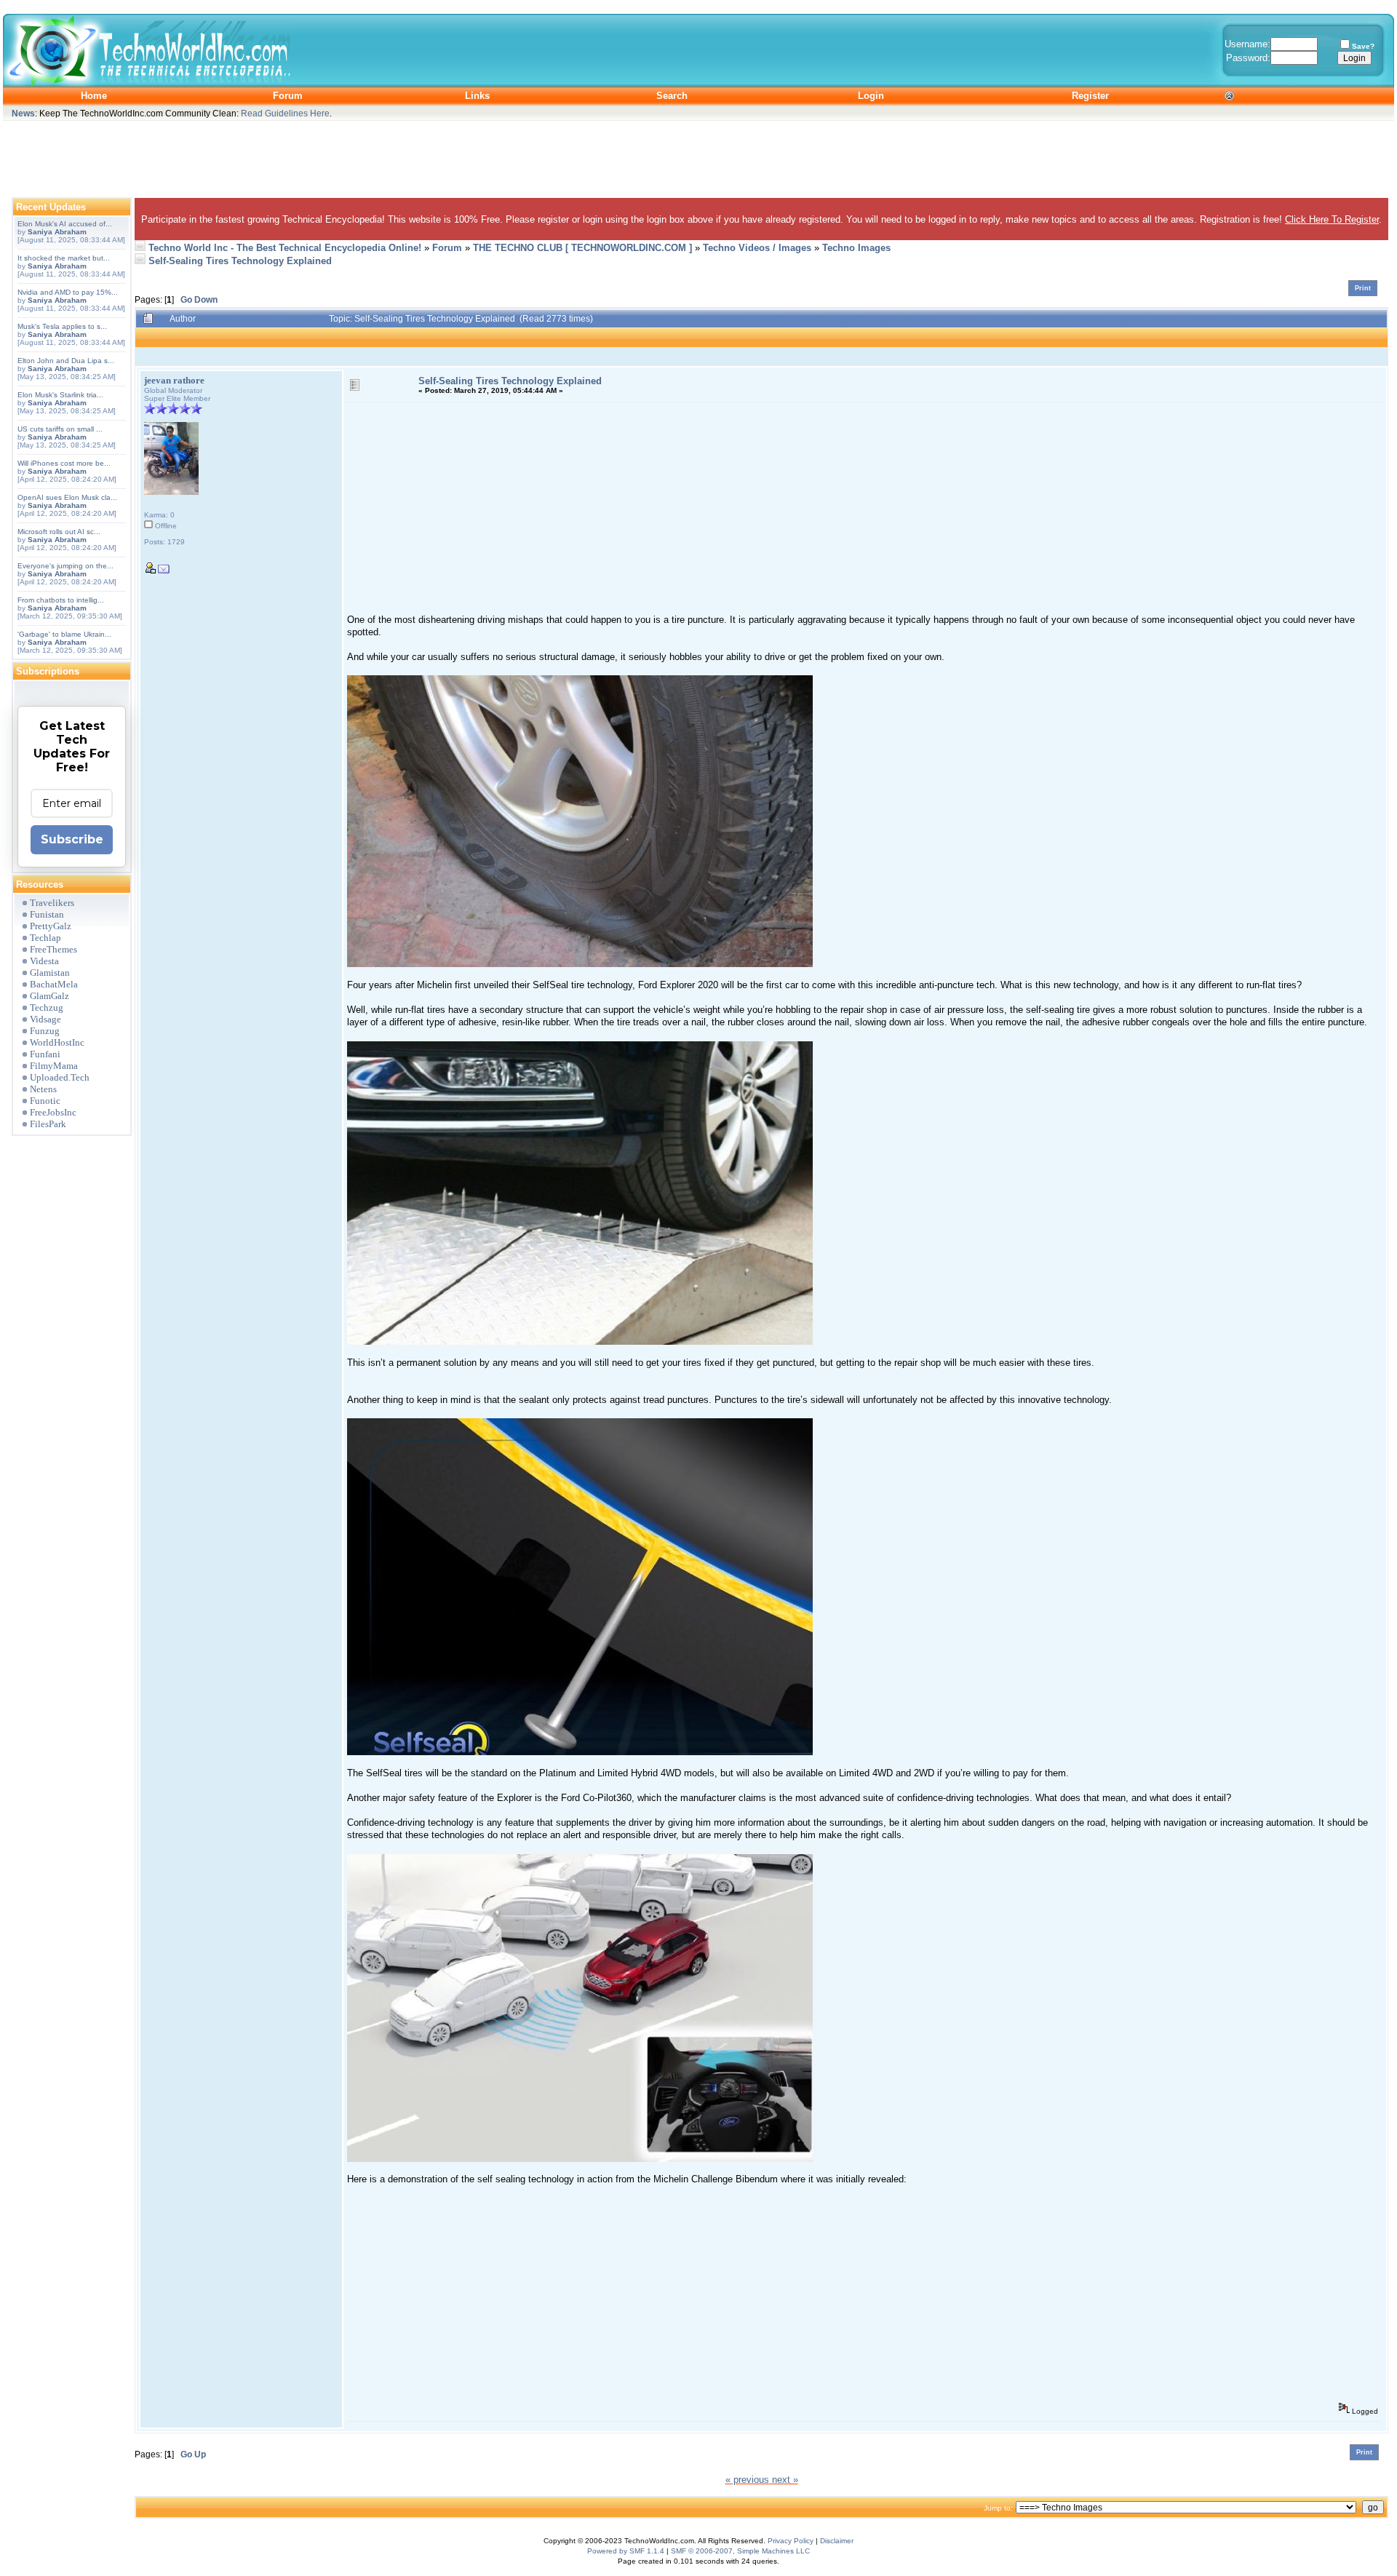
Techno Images (856, 248)
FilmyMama (54, 1066)
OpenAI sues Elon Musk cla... (67, 497)
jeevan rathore (174, 380)
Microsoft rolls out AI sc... (59, 532)
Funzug (45, 1031)
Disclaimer (837, 2541)
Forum (447, 248)
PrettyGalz (51, 926)
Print (1363, 288)
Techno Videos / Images (757, 248)
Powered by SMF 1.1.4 (626, 2551)
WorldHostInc (57, 1042)
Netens (43, 1089)
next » (785, 2480)
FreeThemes (53, 949)
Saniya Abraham (57, 232)
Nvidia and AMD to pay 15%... (68, 292)
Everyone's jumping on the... (65, 566)
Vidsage (45, 1019)
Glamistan (50, 973)
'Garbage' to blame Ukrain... (64, 634)
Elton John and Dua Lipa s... (66, 361)
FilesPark (48, 1124)
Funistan (47, 914)
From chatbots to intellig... (61, 600)
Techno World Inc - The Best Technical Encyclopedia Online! (285, 248)
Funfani (45, 1054)
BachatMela (54, 984)
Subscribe (72, 839)
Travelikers (52, 903)
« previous (747, 2480)
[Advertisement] (698, 156)
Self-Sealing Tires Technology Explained (240, 261)
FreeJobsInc (53, 1112)
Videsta (44, 961)
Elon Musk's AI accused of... (65, 224)
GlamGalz (49, 996)
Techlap (45, 938)
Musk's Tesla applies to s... (62, 326)
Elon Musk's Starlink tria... (60, 395)
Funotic (45, 1101)
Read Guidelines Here (285, 113)
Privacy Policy (791, 2541)
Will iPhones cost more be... (64, 463)
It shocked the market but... (64, 258)
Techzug (47, 1007)
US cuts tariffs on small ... (60, 429)
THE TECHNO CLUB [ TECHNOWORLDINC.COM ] (582, 248)
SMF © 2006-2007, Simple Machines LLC (740, 2551)
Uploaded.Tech (60, 1077)
